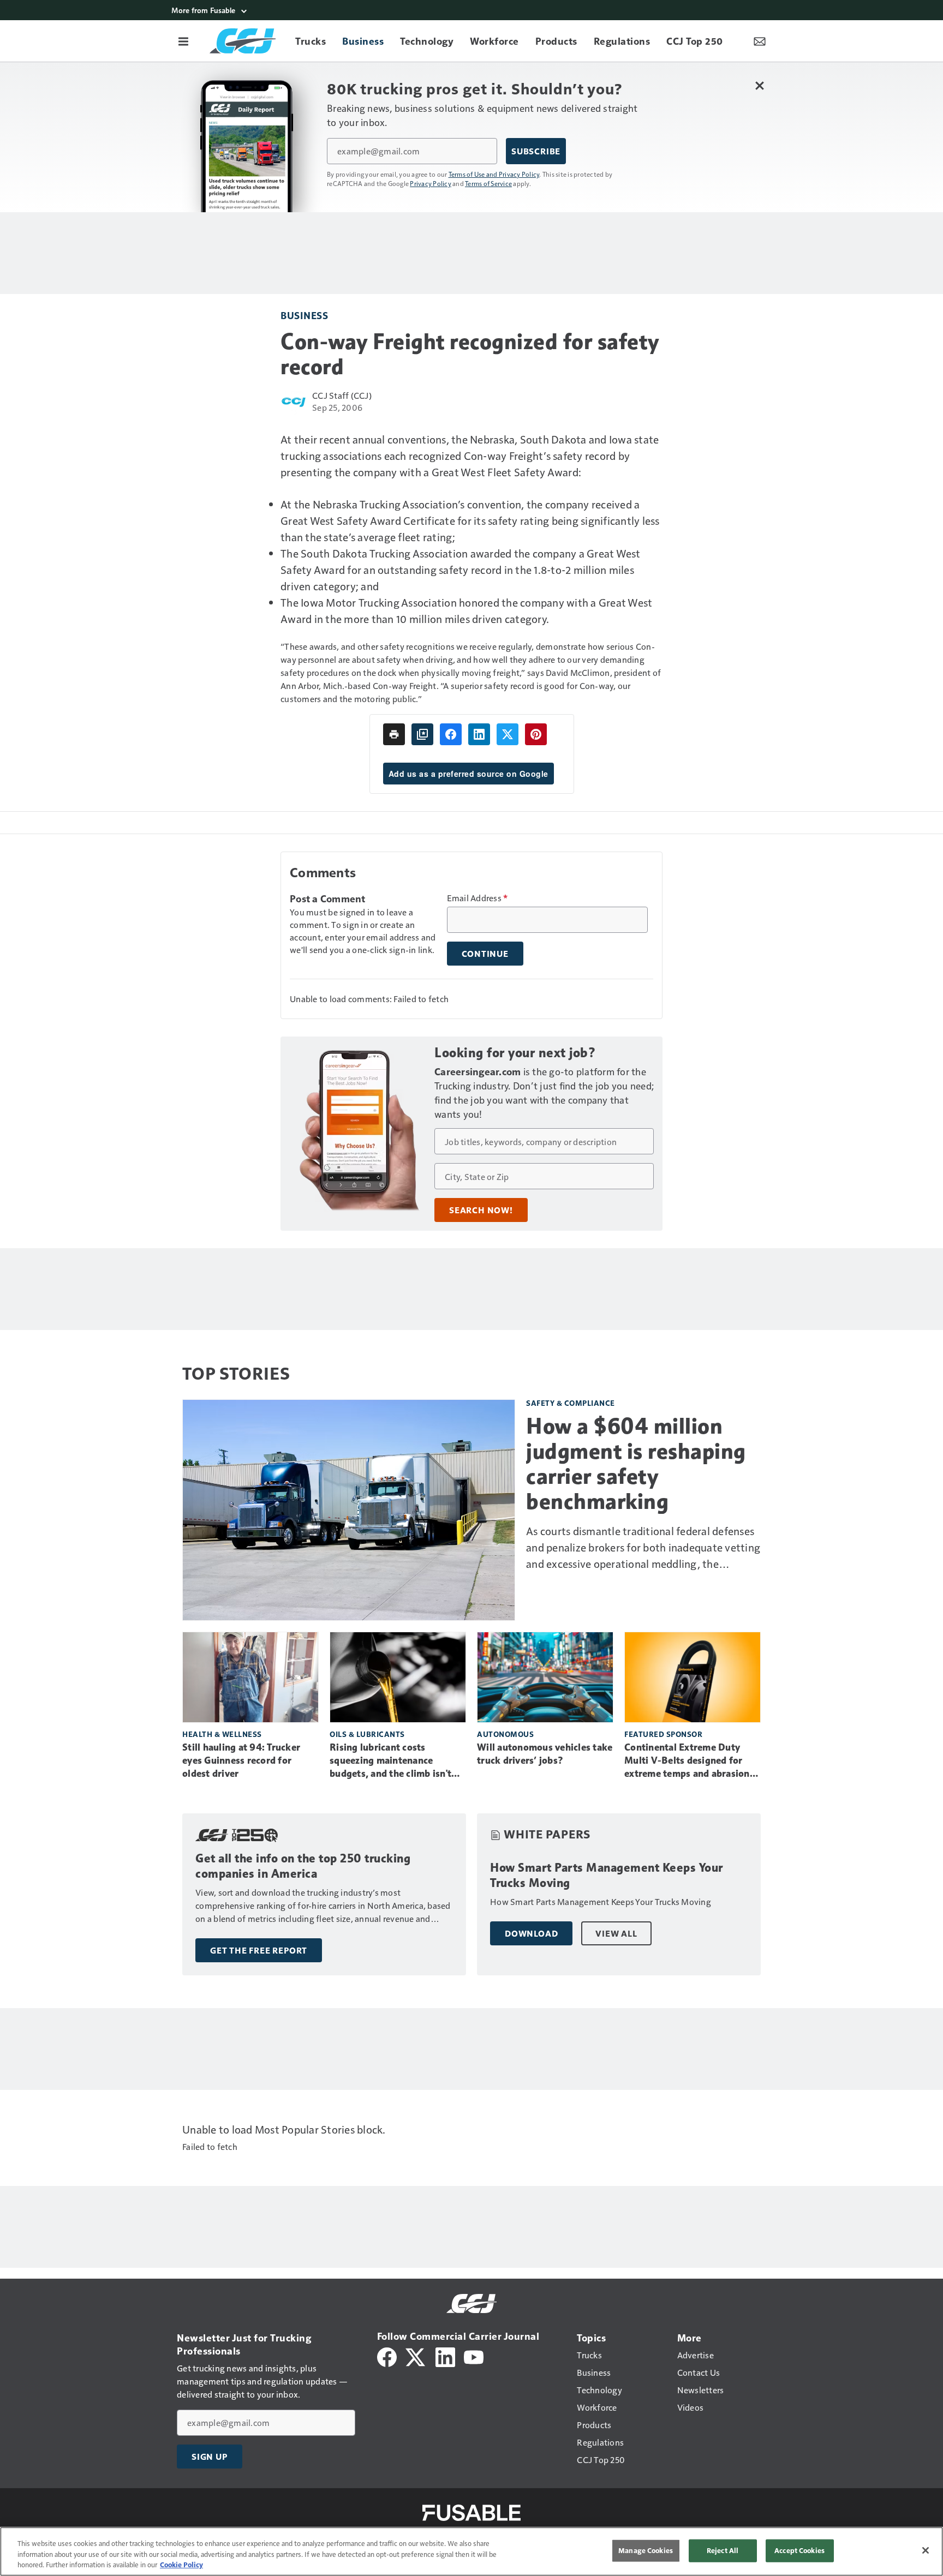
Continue (485, 954)
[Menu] (183, 41)
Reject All (723, 2550)
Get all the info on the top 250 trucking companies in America (303, 1866)
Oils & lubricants (367, 1734)
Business (304, 315)
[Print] (394, 734)
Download (531, 1933)
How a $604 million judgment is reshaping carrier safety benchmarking (636, 1464)
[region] (471, 2551)
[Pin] (536, 734)
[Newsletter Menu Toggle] (760, 41)
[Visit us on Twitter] (416, 2356)
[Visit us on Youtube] (474, 2356)
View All (616, 1933)
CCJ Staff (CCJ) (342, 395)
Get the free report (259, 1950)
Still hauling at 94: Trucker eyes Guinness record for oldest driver (241, 1760)
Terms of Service (488, 183)
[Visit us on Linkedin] (445, 2356)
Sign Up (210, 2457)
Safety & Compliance (571, 1403)
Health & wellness (222, 1734)
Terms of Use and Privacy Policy (494, 174)
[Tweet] (508, 734)
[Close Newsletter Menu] (759, 85)
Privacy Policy (431, 183)
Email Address (478, 898)
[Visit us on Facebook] (387, 2356)
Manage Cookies (646, 2550)
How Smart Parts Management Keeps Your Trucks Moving (607, 1875)
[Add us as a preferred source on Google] (422, 734)
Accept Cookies (799, 2550)
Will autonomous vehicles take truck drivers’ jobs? (545, 1754)
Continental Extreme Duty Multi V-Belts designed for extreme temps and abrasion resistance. (687, 1761)
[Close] (926, 2550)
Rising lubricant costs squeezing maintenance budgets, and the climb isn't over (390, 1761)
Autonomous (505, 1734)
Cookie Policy (181, 2565)
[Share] (451, 734)
